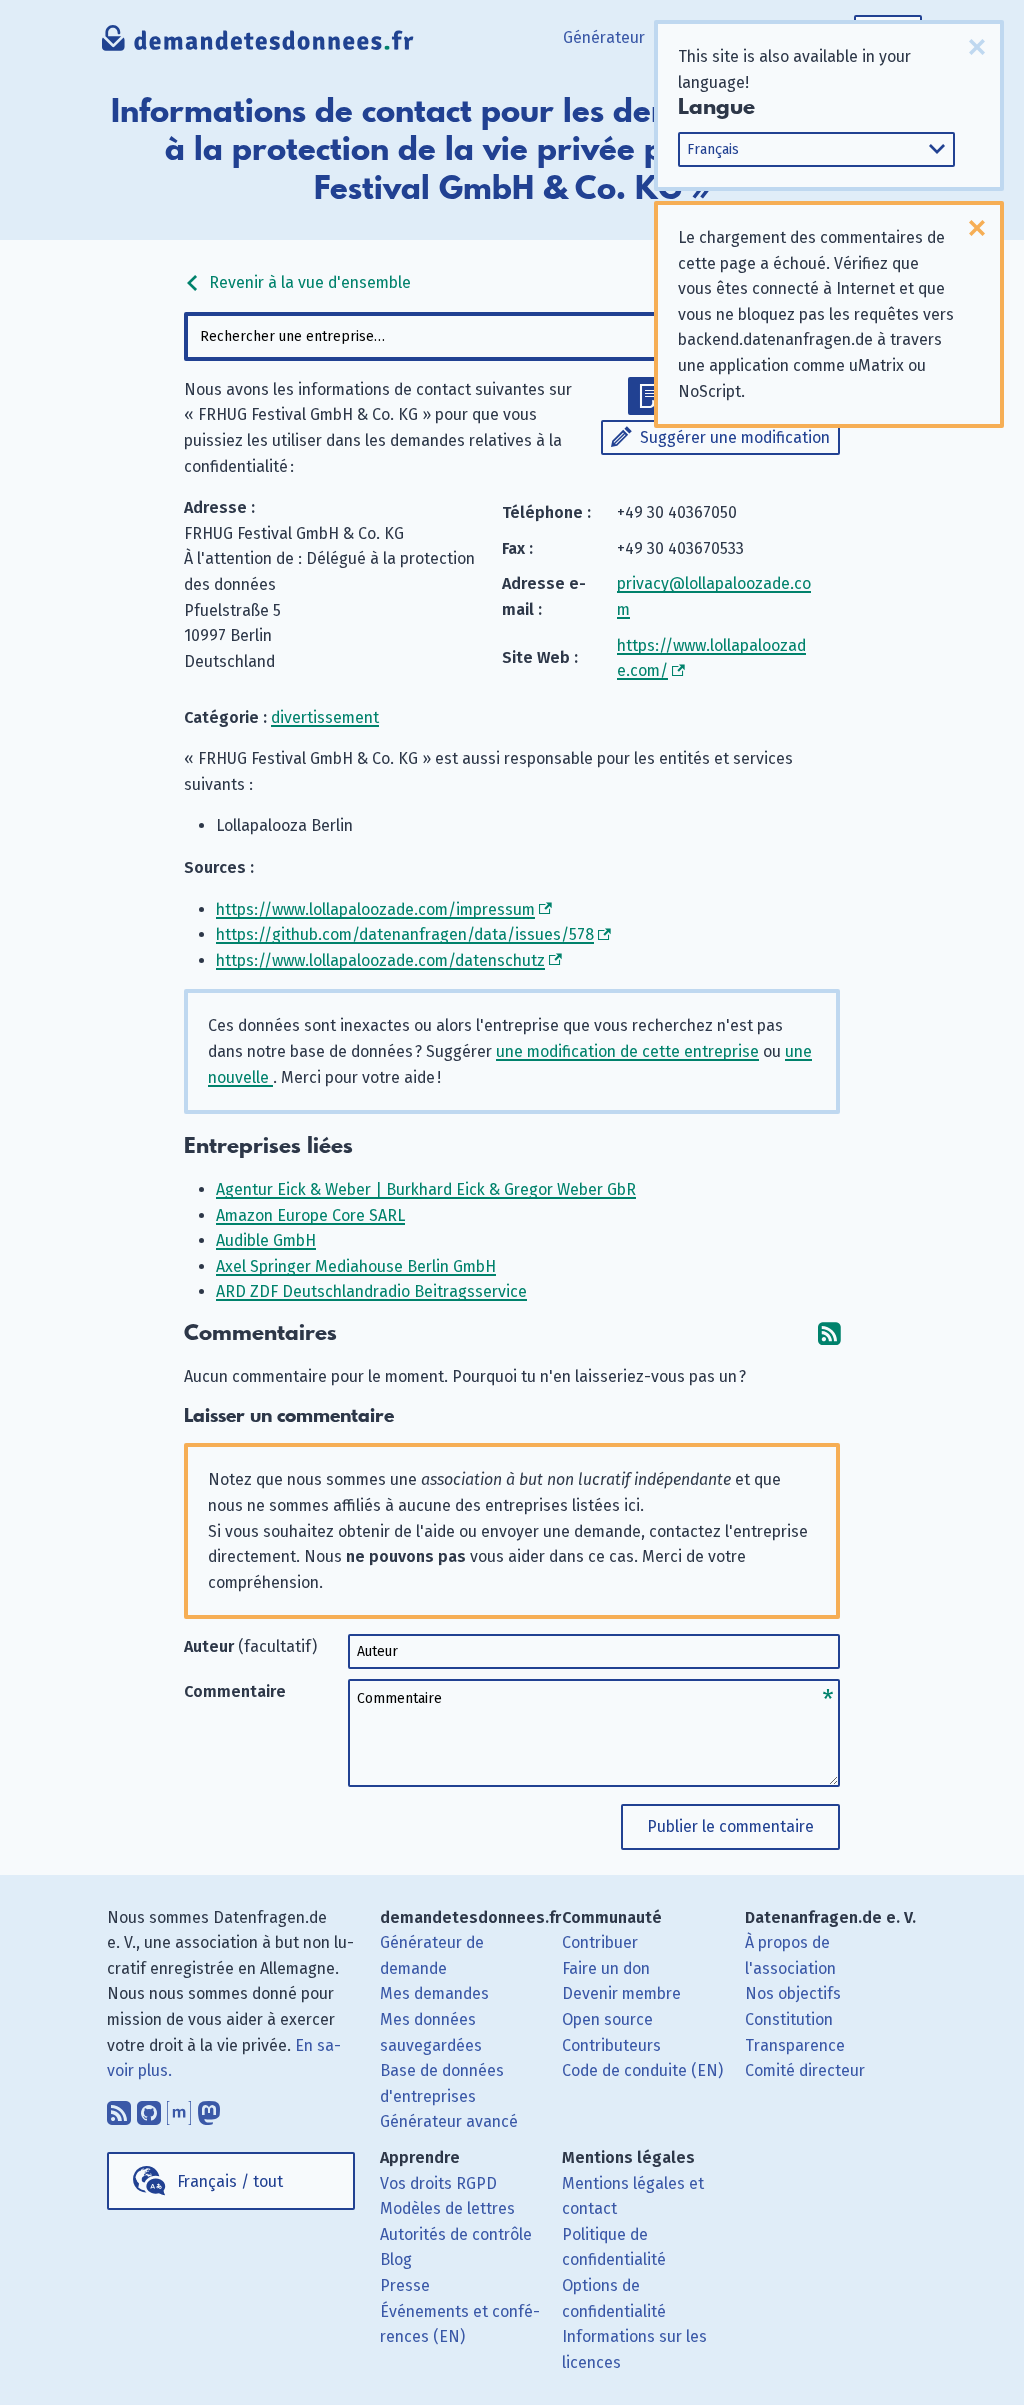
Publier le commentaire (730, 1826)
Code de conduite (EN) (642, 2070)
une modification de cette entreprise (627, 1051)
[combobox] (511, 336)
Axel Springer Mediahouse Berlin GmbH (356, 1266)
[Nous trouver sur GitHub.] (149, 2108)
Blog (396, 2259)
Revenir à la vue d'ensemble (308, 282)
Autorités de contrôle (456, 2234)
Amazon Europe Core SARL (310, 1215)
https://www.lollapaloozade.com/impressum (375, 909)
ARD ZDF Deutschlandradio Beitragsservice (371, 1291)
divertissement (325, 717)
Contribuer (600, 1942)
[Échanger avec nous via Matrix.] (179, 2108)
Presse (405, 2285)
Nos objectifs (793, 1993)
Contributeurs (611, 2045)
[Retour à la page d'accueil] (258, 45)
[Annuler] (977, 47)
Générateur (604, 37)
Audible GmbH (266, 1240)
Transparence (795, 2045)
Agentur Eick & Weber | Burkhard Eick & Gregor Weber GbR (426, 1189)
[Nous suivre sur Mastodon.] (209, 2108)
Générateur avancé (449, 2121)
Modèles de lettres (447, 2208)
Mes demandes (434, 1993)
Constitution (789, 2019)
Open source (607, 2019)
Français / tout (230, 2181)
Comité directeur (805, 2070)
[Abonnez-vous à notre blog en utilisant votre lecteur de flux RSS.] (119, 2108)
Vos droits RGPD (438, 2183)
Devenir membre (621, 1993)
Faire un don (606, 1968)
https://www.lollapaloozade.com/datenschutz (380, 960)
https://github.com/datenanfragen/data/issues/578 (405, 934)
